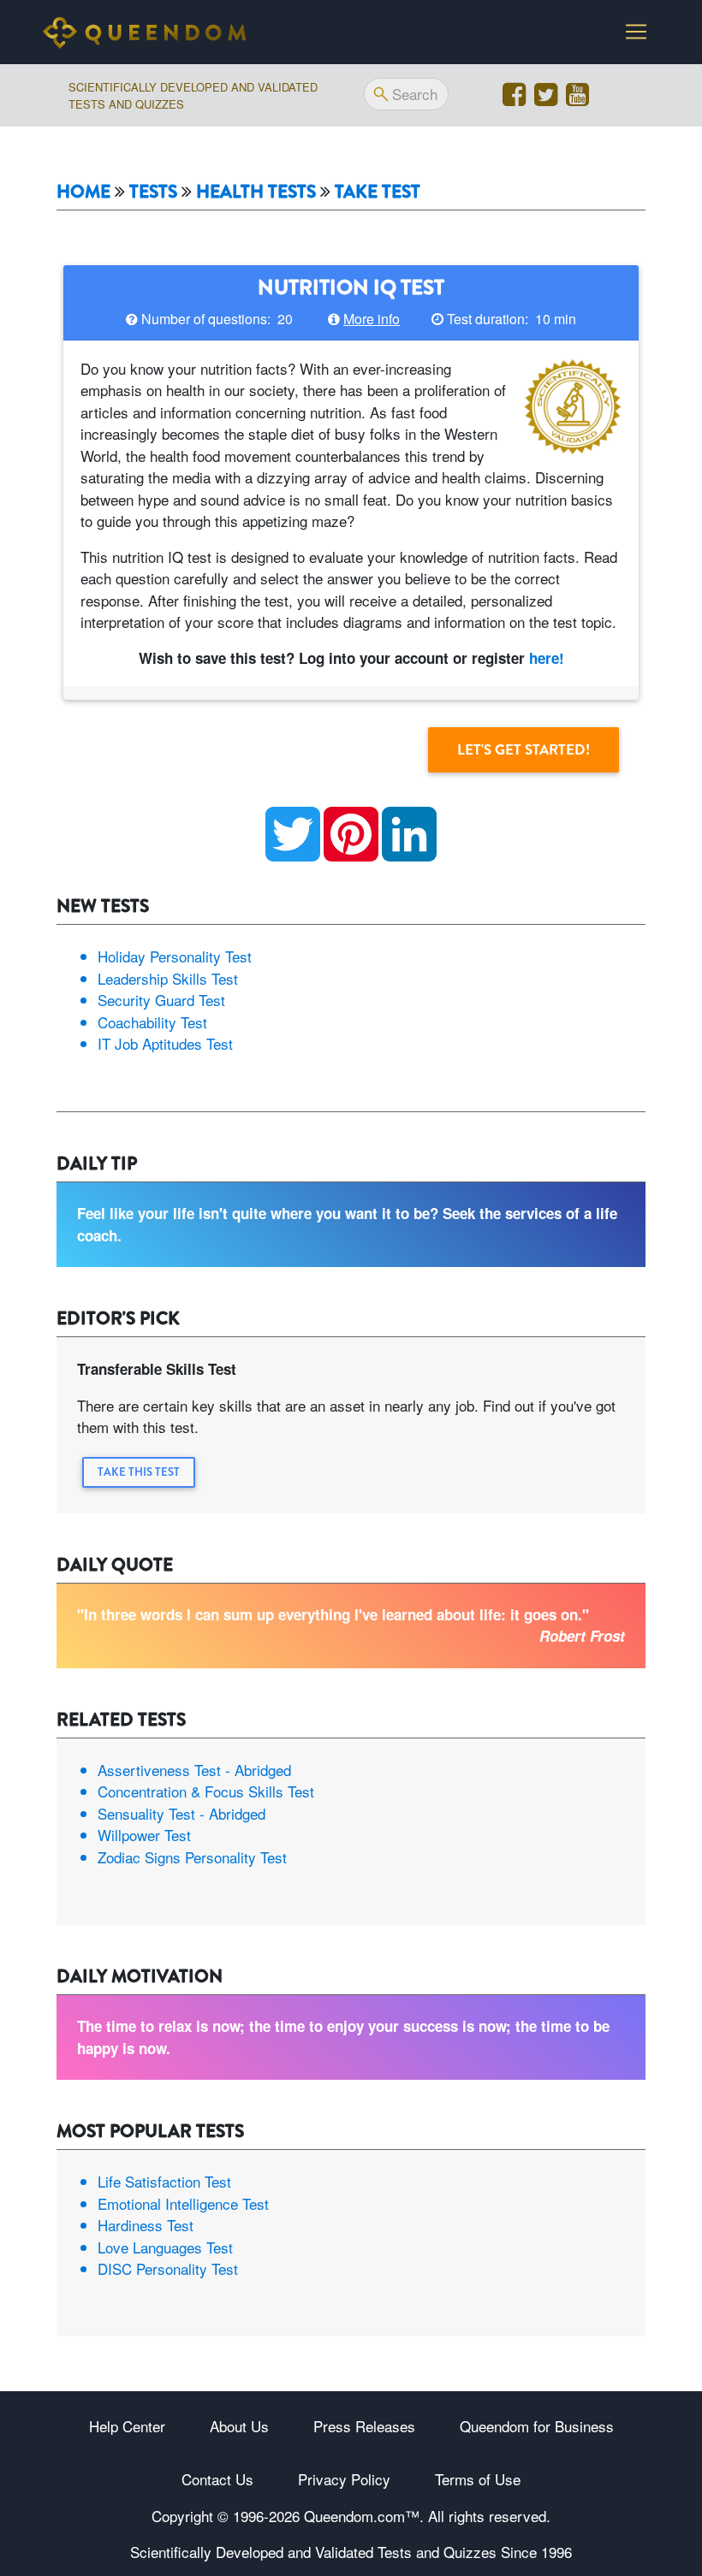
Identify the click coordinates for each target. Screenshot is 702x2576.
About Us (239, 2426)
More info (372, 319)
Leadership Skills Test (168, 978)
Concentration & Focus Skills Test (206, 1791)
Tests (153, 192)
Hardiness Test (146, 2225)
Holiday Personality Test (175, 956)
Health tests (256, 192)
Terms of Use (478, 2479)
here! (547, 658)
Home (83, 192)
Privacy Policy (344, 2479)
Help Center (127, 2426)
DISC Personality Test (168, 2268)
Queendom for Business (537, 2426)
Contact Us (217, 2479)
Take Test (378, 192)
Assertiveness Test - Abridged (194, 1770)
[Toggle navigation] (636, 32)
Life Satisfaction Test (164, 2181)
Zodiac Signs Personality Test (192, 1857)
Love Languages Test (165, 2247)
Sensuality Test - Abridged (181, 1813)
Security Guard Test (161, 1000)
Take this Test (139, 1472)
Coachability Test (152, 1022)
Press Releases (364, 2426)
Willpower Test (144, 1835)
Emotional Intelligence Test (183, 2203)
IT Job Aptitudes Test (165, 1043)
